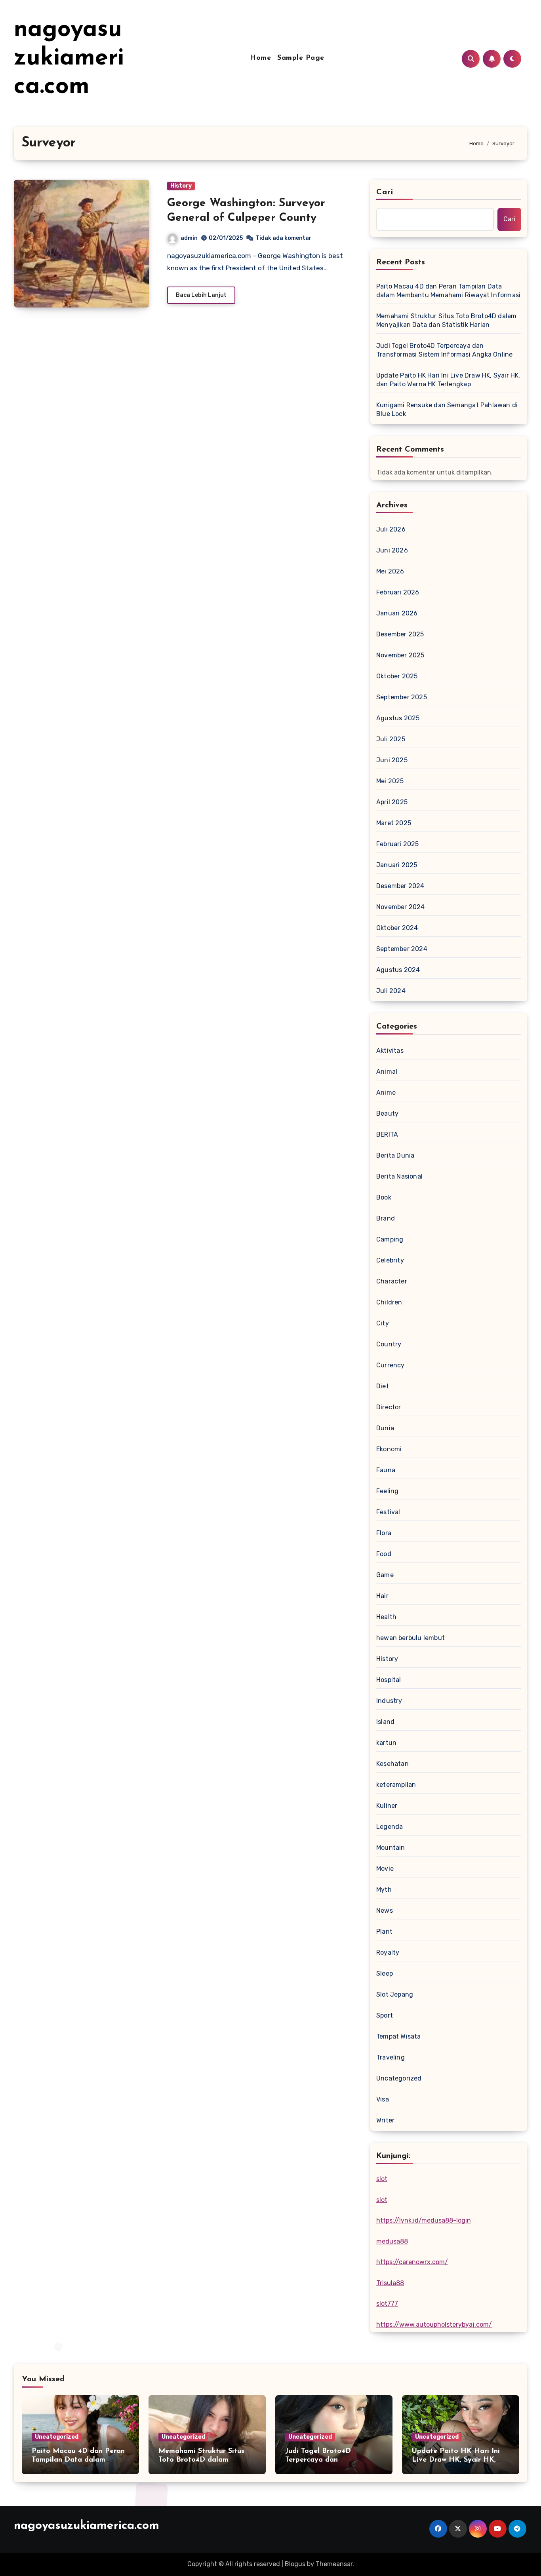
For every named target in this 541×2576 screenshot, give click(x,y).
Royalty (388, 1952)
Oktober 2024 (397, 928)
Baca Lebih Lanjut (201, 295)
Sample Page (301, 58)
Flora (384, 1533)
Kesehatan (392, 1764)
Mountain (391, 1848)
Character (392, 1281)
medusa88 (392, 2241)
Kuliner (387, 1806)
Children (389, 1302)
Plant (384, 1932)
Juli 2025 (391, 739)
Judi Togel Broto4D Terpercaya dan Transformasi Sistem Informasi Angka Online (444, 350)
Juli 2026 (391, 529)
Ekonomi (389, 1449)
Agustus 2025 (398, 718)
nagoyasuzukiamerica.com (69, 59)
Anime (386, 1092)
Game (385, 1575)
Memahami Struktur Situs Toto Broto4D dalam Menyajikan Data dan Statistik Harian (446, 320)
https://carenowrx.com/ (412, 2262)
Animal (387, 1072)
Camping (390, 1239)
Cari (385, 192)
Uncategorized (399, 2078)
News (385, 1911)
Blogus (295, 2564)
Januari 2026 (397, 613)
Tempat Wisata (399, 2036)
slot (382, 2179)
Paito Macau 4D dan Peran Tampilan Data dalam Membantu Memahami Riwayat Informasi (448, 291)
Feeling (387, 1491)
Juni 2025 (392, 760)
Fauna (386, 1470)
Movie (385, 1869)
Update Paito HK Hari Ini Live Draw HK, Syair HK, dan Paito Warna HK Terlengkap (448, 380)
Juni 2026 (392, 550)
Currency (391, 1365)
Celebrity (390, 1260)
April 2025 (392, 802)
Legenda (390, 1827)
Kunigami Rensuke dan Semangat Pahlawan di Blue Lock (447, 409)
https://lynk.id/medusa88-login (424, 2220)
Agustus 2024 (398, 970)
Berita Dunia (395, 1155)
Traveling (391, 2057)
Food (384, 1554)
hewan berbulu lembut (411, 1638)
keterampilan (396, 1785)
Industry (389, 1701)
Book (384, 1197)
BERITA (387, 1134)
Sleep (385, 1973)
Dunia (385, 1428)
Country (389, 1344)
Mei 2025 (390, 781)
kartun (386, 1743)
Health (386, 1617)
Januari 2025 (397, 865)
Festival (388, 1512)
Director (389, 1407)
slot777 (387, 2304)
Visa (383, 2099)
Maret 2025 (394, 823)
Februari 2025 (398, 844)
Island (385, 1722)
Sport (385, 2015)
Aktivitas (390, 1051)
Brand (386, 1218)
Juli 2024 (391, 991)
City (383, 1323)
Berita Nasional (399, 1176)
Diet (383, 1386)
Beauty (387, 1113)
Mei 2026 (390, 571)
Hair (382, 1596)
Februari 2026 (398, 592)
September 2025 (402, 697)
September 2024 (402, 949)
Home (260, 58)
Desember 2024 (400, 886)
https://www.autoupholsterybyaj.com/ (434, 2324)
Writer (385, 2120)
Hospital (389, 1680)
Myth (384, 1890)
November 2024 (401, 907)
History (181, 186)
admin (189, 238)
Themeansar (334, 2564)
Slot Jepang (395, 1994)
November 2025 (400, 655)
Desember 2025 (400, 634)
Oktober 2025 (397, 676)
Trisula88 (390, 2283)
